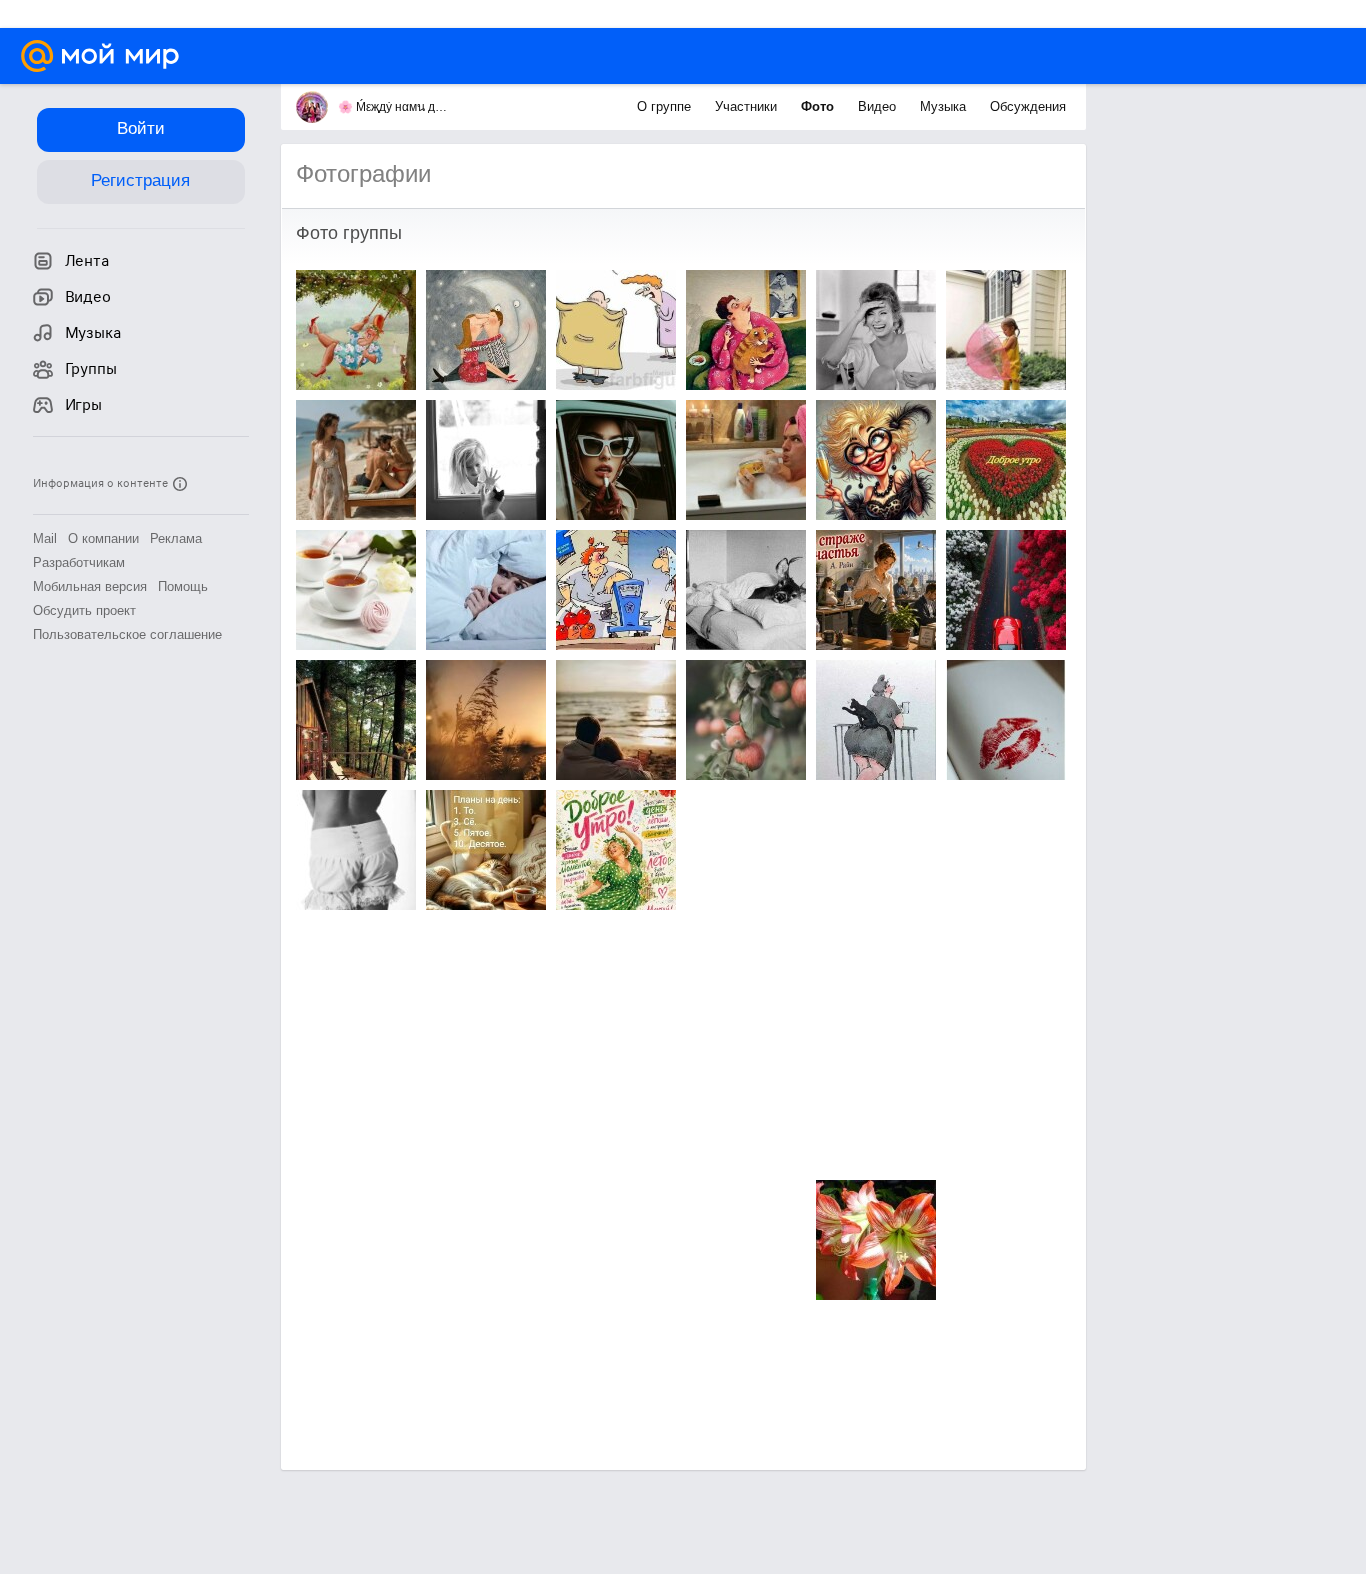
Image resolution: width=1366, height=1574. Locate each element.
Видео (879, 106)
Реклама (176, 538)
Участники (748, 106)
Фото (819, 106)
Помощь (183, 586)
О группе (666, 106)
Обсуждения (1028, 106)
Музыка (945, 106)
